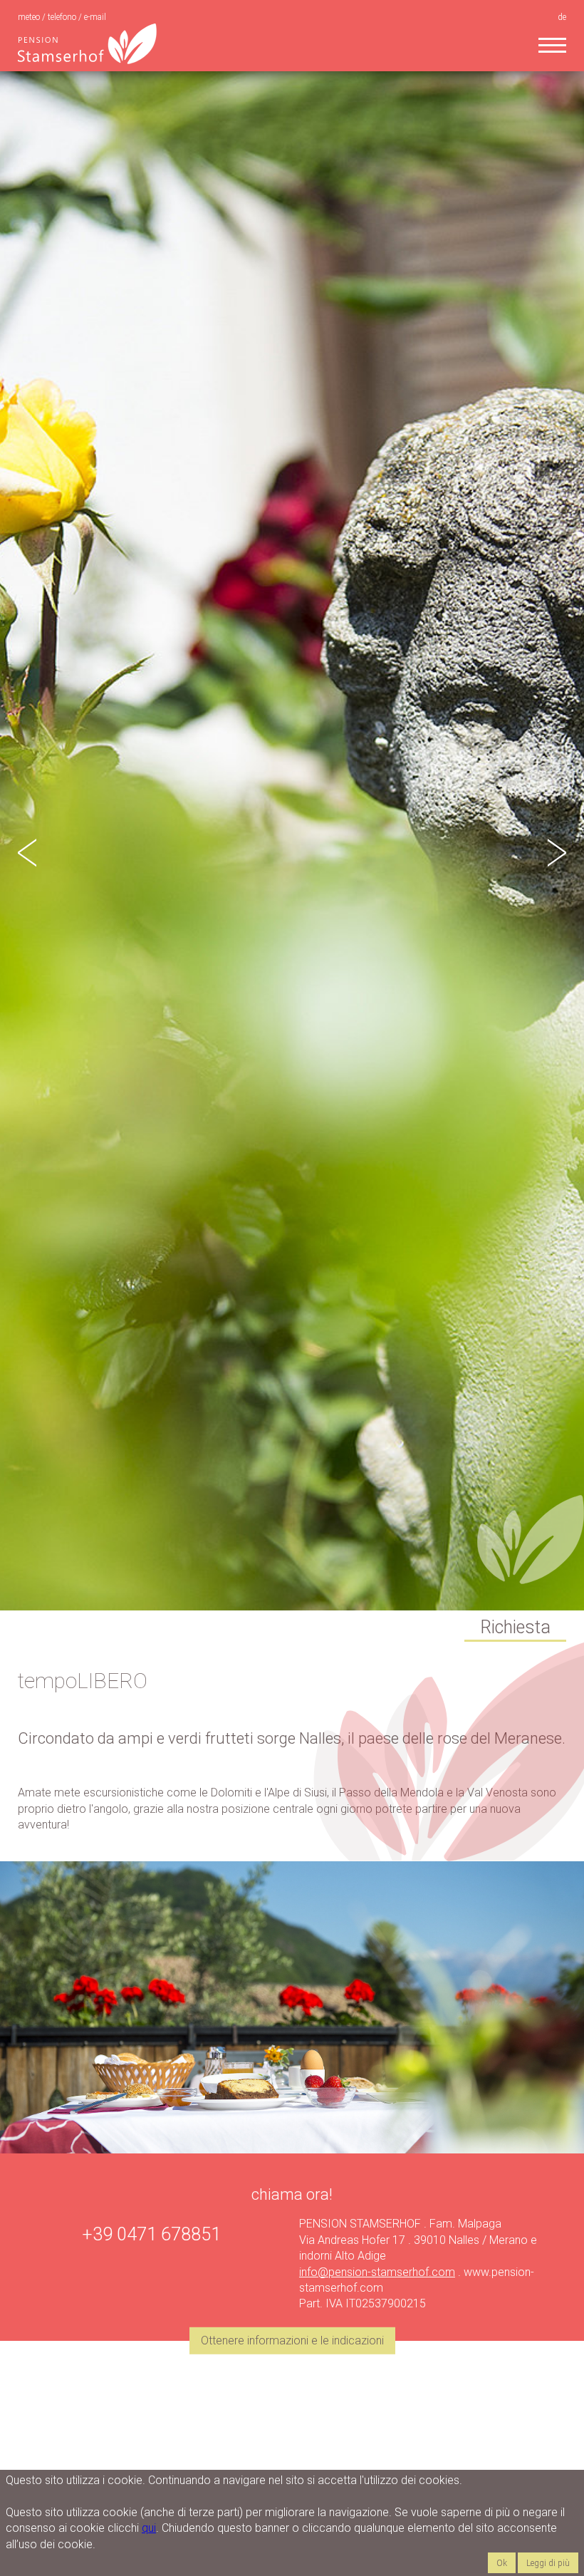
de (562, 17)
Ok (502, 2563)
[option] (292, 839)
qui (149, 2528)
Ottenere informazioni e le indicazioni (292, 2340)
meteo (30, 17)
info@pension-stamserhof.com (377, 2272)
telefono (63, 17)
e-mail (95, 17)
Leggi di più (548, 2563)
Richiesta (515, 1627)
